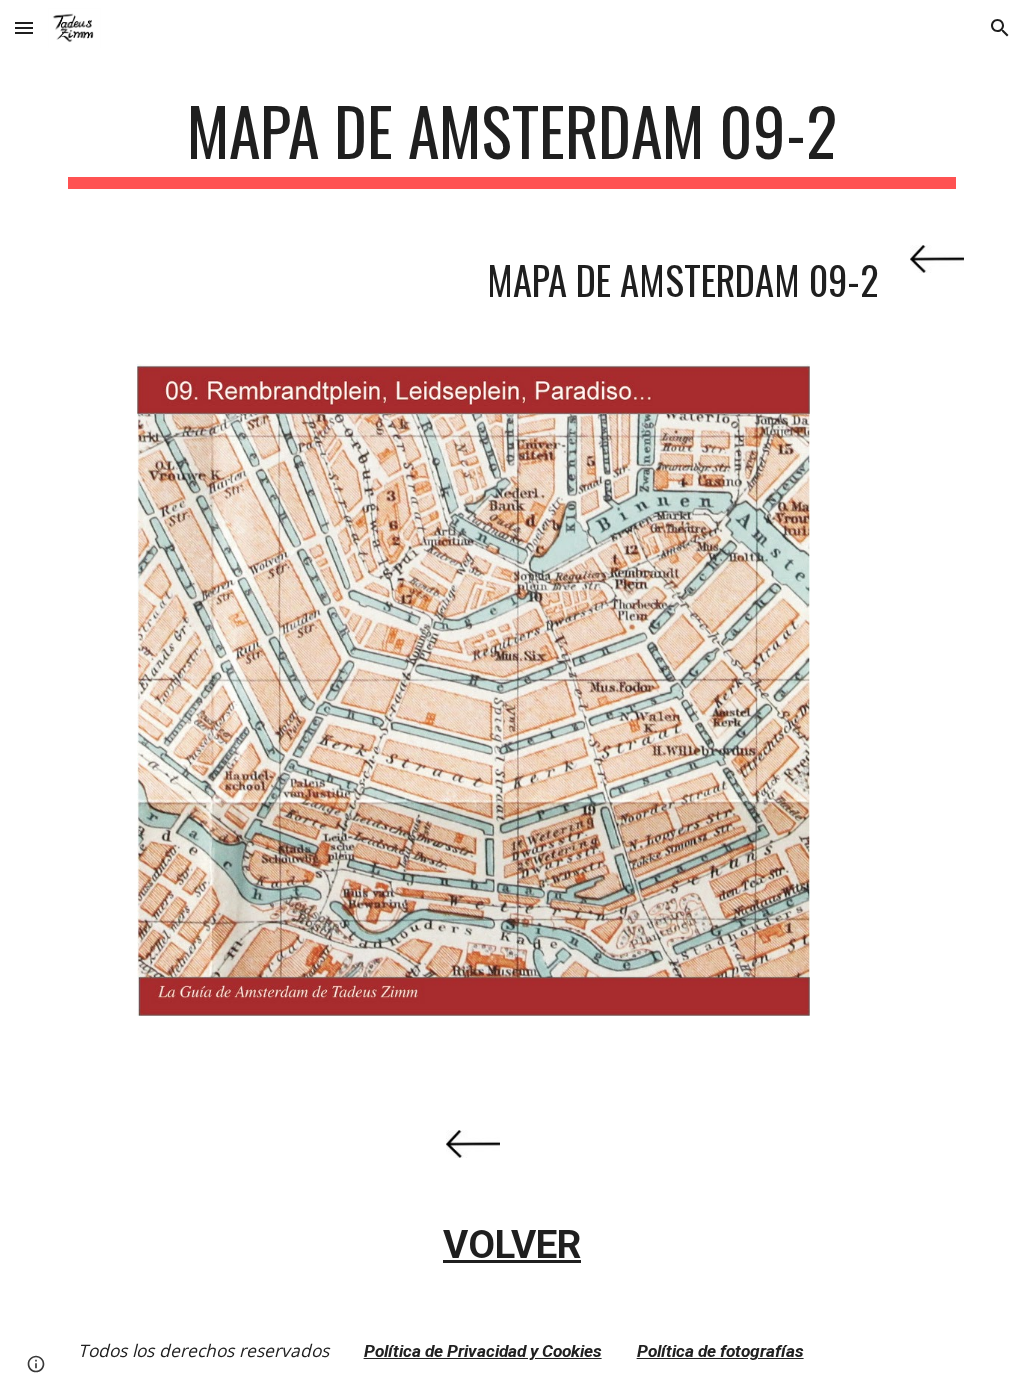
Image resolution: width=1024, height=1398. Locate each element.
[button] (24, 27)
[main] (512, 140)
